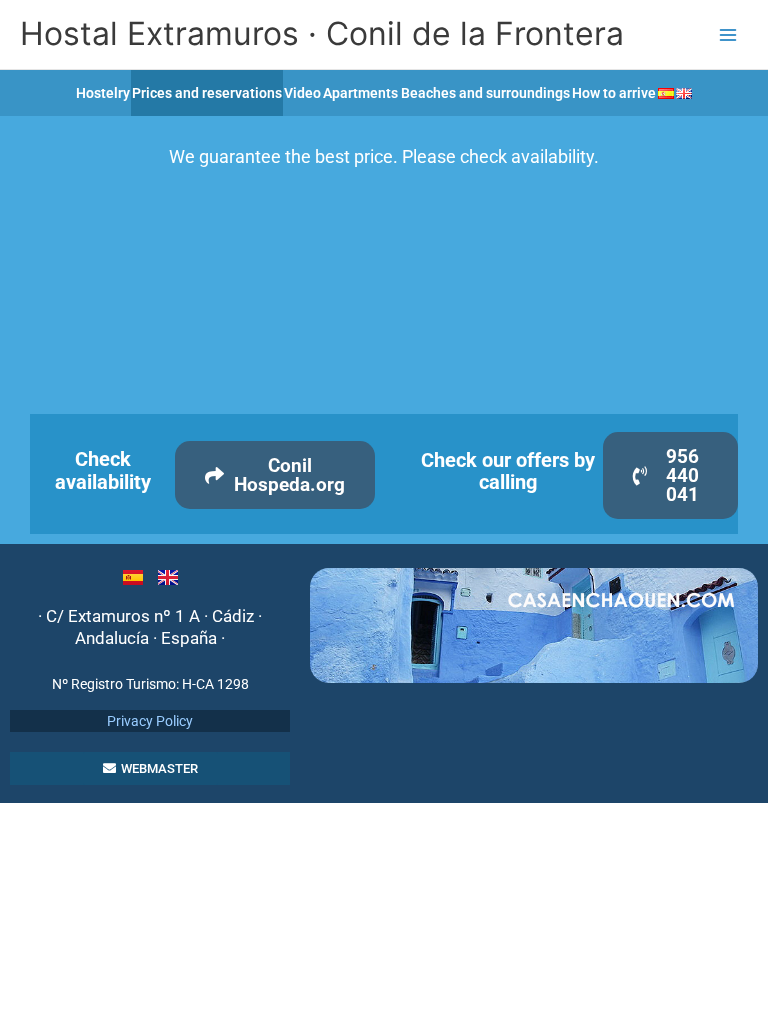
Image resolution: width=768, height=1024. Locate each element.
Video (302, 93)
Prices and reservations (207, 93)
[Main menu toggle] (728, 34)
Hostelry (103, 93)
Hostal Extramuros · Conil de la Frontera (322, 33)
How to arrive (614, 93)
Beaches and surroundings (485, 93)
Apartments (360, 93)
